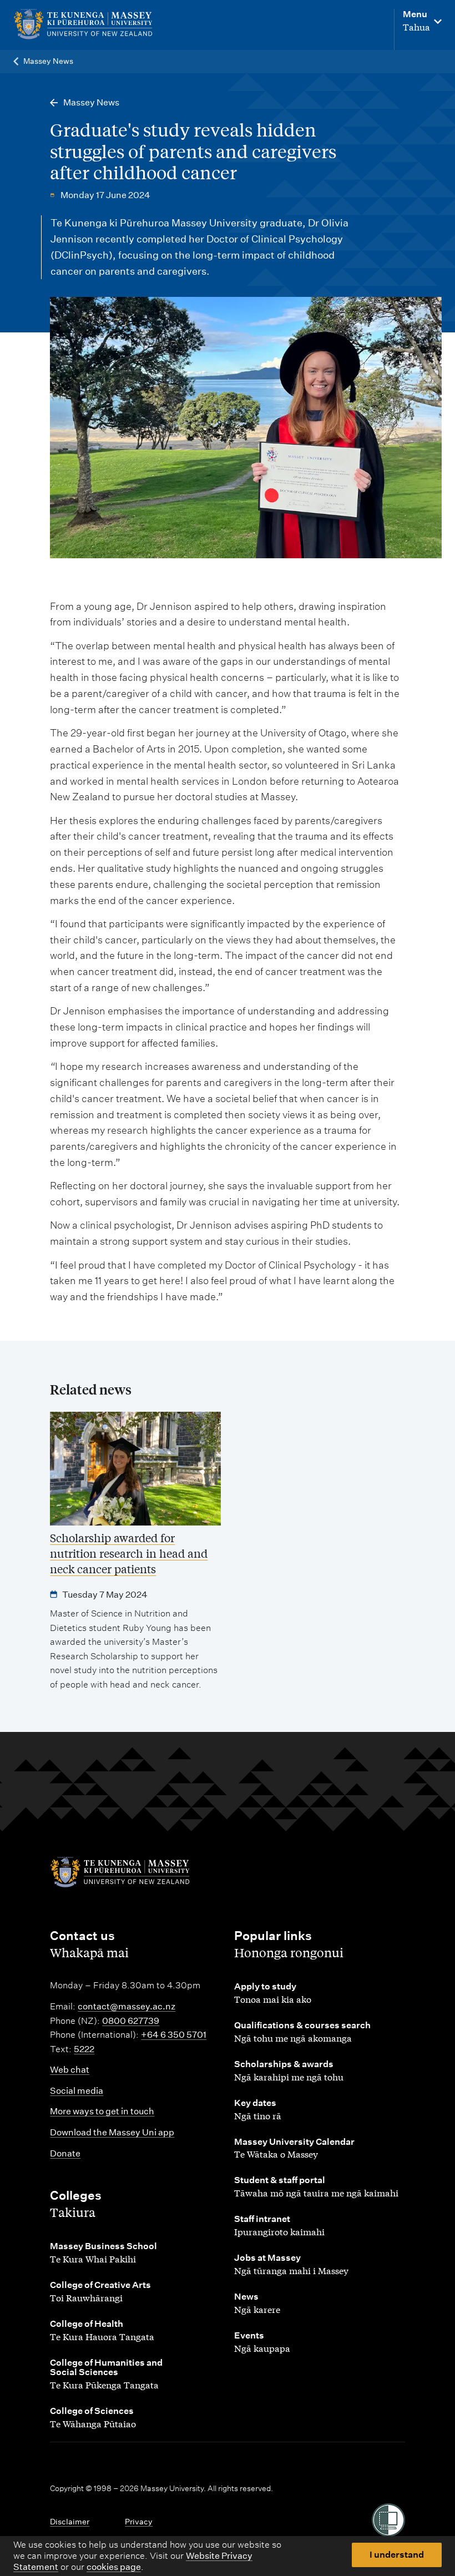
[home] (88, 24)
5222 (84, 2049)
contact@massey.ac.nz (127, 2006)
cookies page (114, 2567)
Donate (65, 2153)
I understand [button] (397, 2555)
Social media (77, 2091)
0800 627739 (131, 2021)
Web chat (70, 2070)
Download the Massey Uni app (112, 2132)
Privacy (139, 2522)
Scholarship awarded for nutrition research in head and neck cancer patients (129, 1553)
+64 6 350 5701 (174, 2035)
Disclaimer (70, 2522)
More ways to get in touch (102, 2111)
